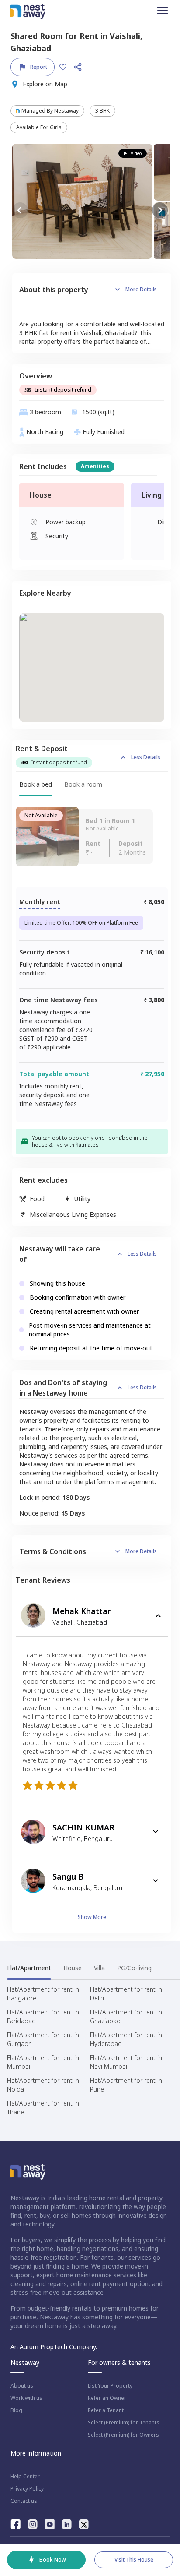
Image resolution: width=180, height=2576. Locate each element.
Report (39, 67)
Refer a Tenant (106, 2410)
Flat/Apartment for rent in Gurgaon (43, 2039)
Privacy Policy (27, 2489)
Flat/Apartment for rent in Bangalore (43, 1994)
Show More (92, 1917)
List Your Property (110, 2386)
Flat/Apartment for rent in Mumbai (43, 2062)
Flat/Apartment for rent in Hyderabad (126, 2039)
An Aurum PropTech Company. (54, 2347)
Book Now (53, 2560)
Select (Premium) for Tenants (124, 2423)
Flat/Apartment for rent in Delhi (126, 1994)
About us (22, 2386)
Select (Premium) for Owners (123, 2435)
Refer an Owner (107, 2398)
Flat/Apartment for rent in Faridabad (43, 2016)
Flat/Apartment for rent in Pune (126, 2085)
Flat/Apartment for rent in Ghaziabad (126, 2016)
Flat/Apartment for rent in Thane (43, 2108)
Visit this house (134, 2560)
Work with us (26, 2398)
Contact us (24, 2501)
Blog (16, 2410)
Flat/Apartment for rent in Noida (43, 2085)
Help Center (25, 2477)
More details (141, 289)
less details (146, 757)
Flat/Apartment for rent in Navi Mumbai (126, 2062)
